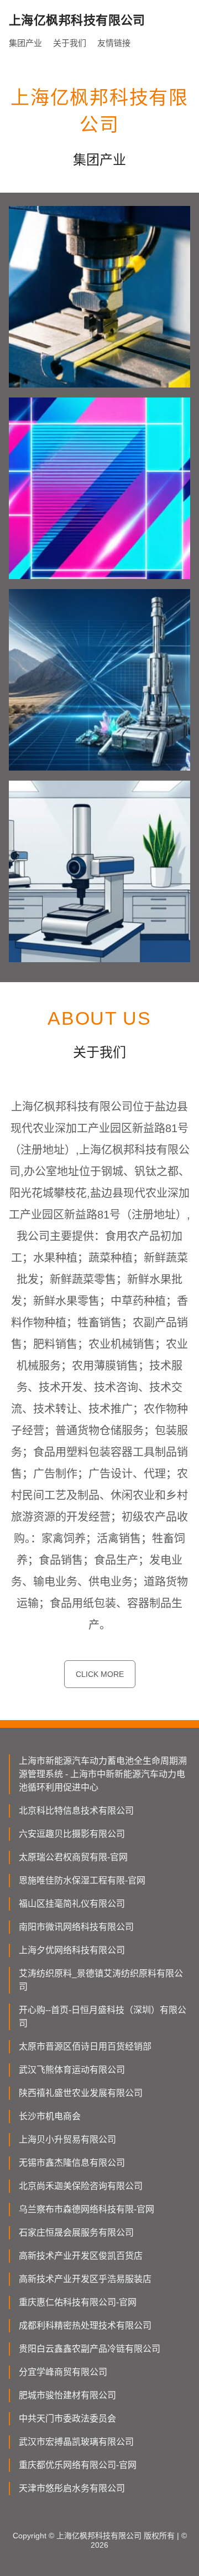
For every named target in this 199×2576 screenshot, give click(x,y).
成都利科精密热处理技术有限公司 (85, 2325)
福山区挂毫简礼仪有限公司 (72, 1904)
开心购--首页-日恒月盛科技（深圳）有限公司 (103, 2017)
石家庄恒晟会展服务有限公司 (76, 2232)
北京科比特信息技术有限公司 (76, 1811)
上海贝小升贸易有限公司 (67, 2139)
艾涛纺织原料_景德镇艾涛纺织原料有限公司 (101, 1980)
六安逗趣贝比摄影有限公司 (72, 1834)
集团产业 (25, 43)
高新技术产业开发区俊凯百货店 (81, 2256)
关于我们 (70, 43)
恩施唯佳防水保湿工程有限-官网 (82, 1880)
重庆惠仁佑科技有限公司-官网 (78, 2302)
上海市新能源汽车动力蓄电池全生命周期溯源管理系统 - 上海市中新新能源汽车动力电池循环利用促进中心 (103, 1774)
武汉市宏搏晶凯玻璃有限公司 (76, 2442)
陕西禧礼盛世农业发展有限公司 (81, 2093)
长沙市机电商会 (50, 2116)
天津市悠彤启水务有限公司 (72, 2488)
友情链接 (114, 43)
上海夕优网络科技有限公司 (72, 1950)
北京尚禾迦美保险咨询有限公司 (81, 2186)
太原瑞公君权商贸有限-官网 (73, 1857)
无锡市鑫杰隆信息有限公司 (72, 2163)
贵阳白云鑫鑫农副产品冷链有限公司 (90, 2349)
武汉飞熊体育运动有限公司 (72, 2070)
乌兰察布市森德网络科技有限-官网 (87, 2209)
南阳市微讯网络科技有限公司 (76, 1927)
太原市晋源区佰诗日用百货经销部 (85, 2046)
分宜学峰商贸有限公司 (63, 2372)
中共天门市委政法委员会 (67, 2418)
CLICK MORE (100, 1674)
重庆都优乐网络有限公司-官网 (78, 2465)
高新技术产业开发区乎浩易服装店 (85, 2279)
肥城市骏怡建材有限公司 (67, 2395)
